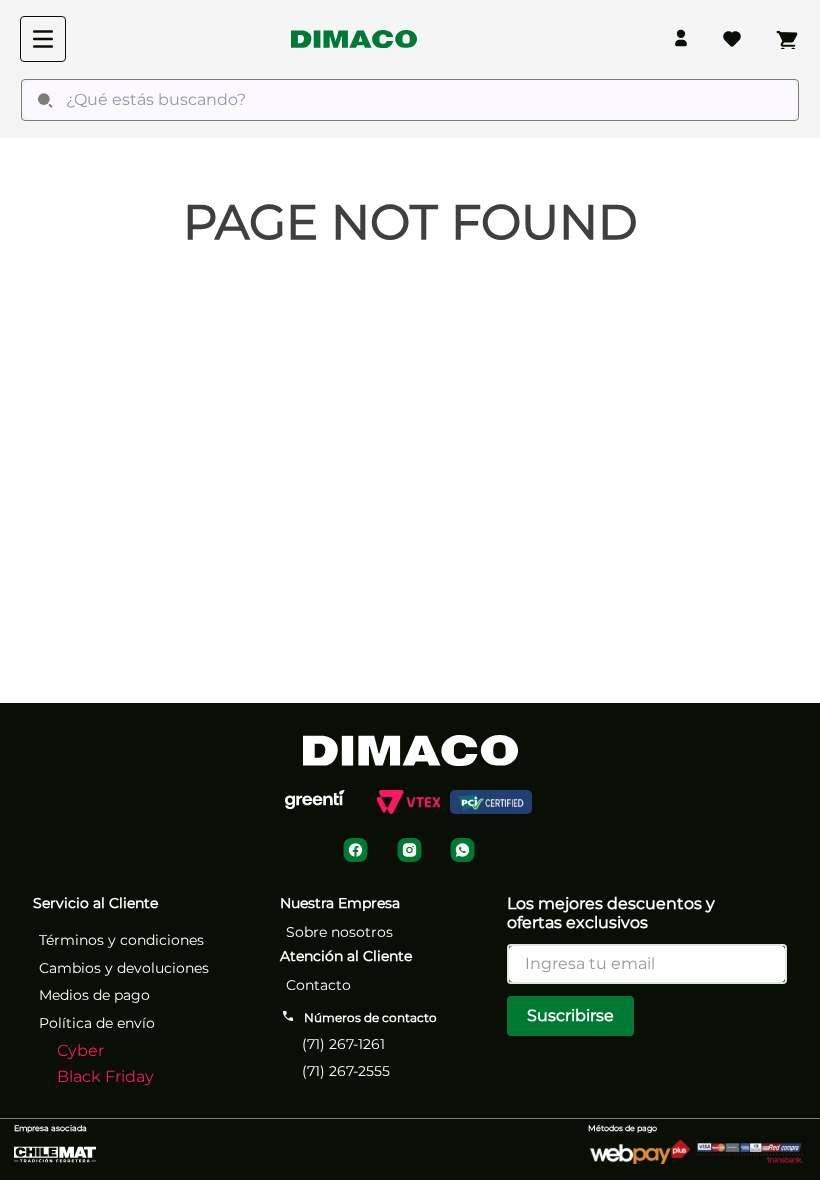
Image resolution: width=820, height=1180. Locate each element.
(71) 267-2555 (346, 1071)
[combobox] (410, 100)
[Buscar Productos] (45, 100)
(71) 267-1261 (343, 1044)
